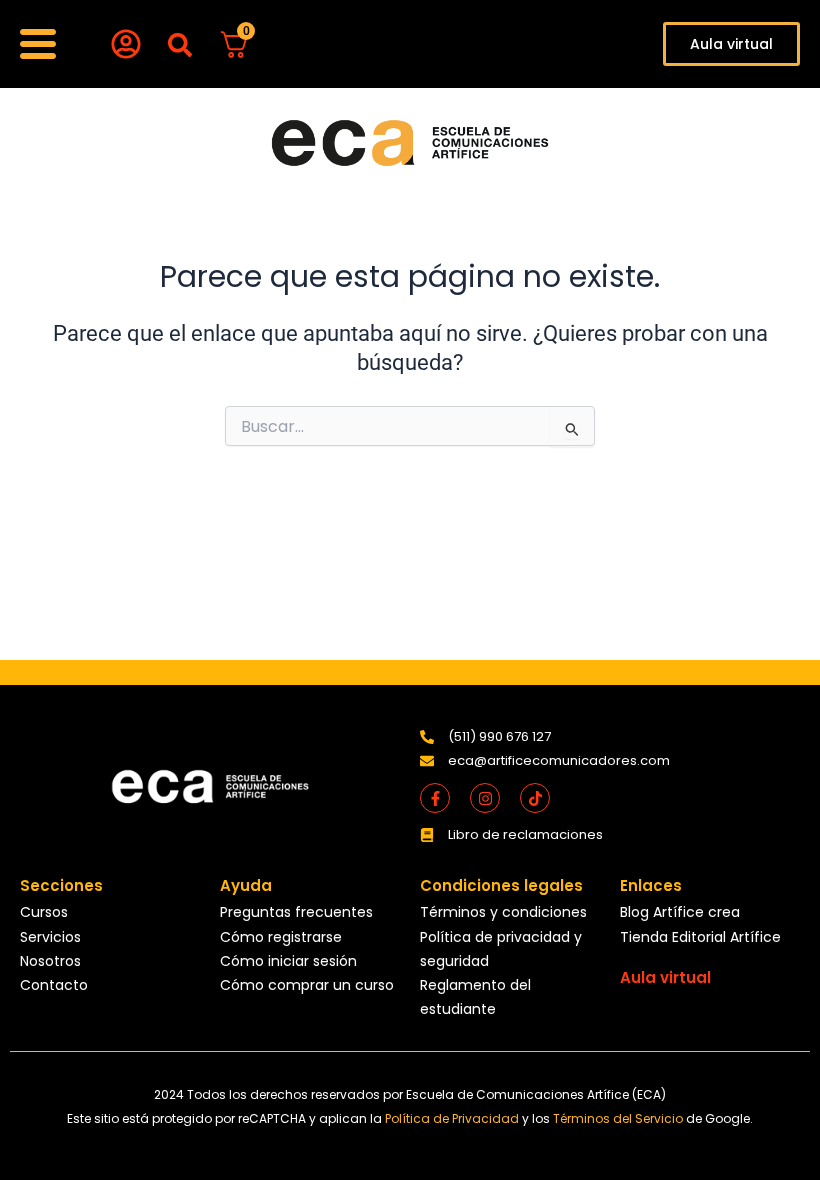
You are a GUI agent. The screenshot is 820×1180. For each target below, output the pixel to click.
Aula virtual (665, 977)
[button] (179, 45)
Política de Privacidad (453, 1118)
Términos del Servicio (619, 1118)
